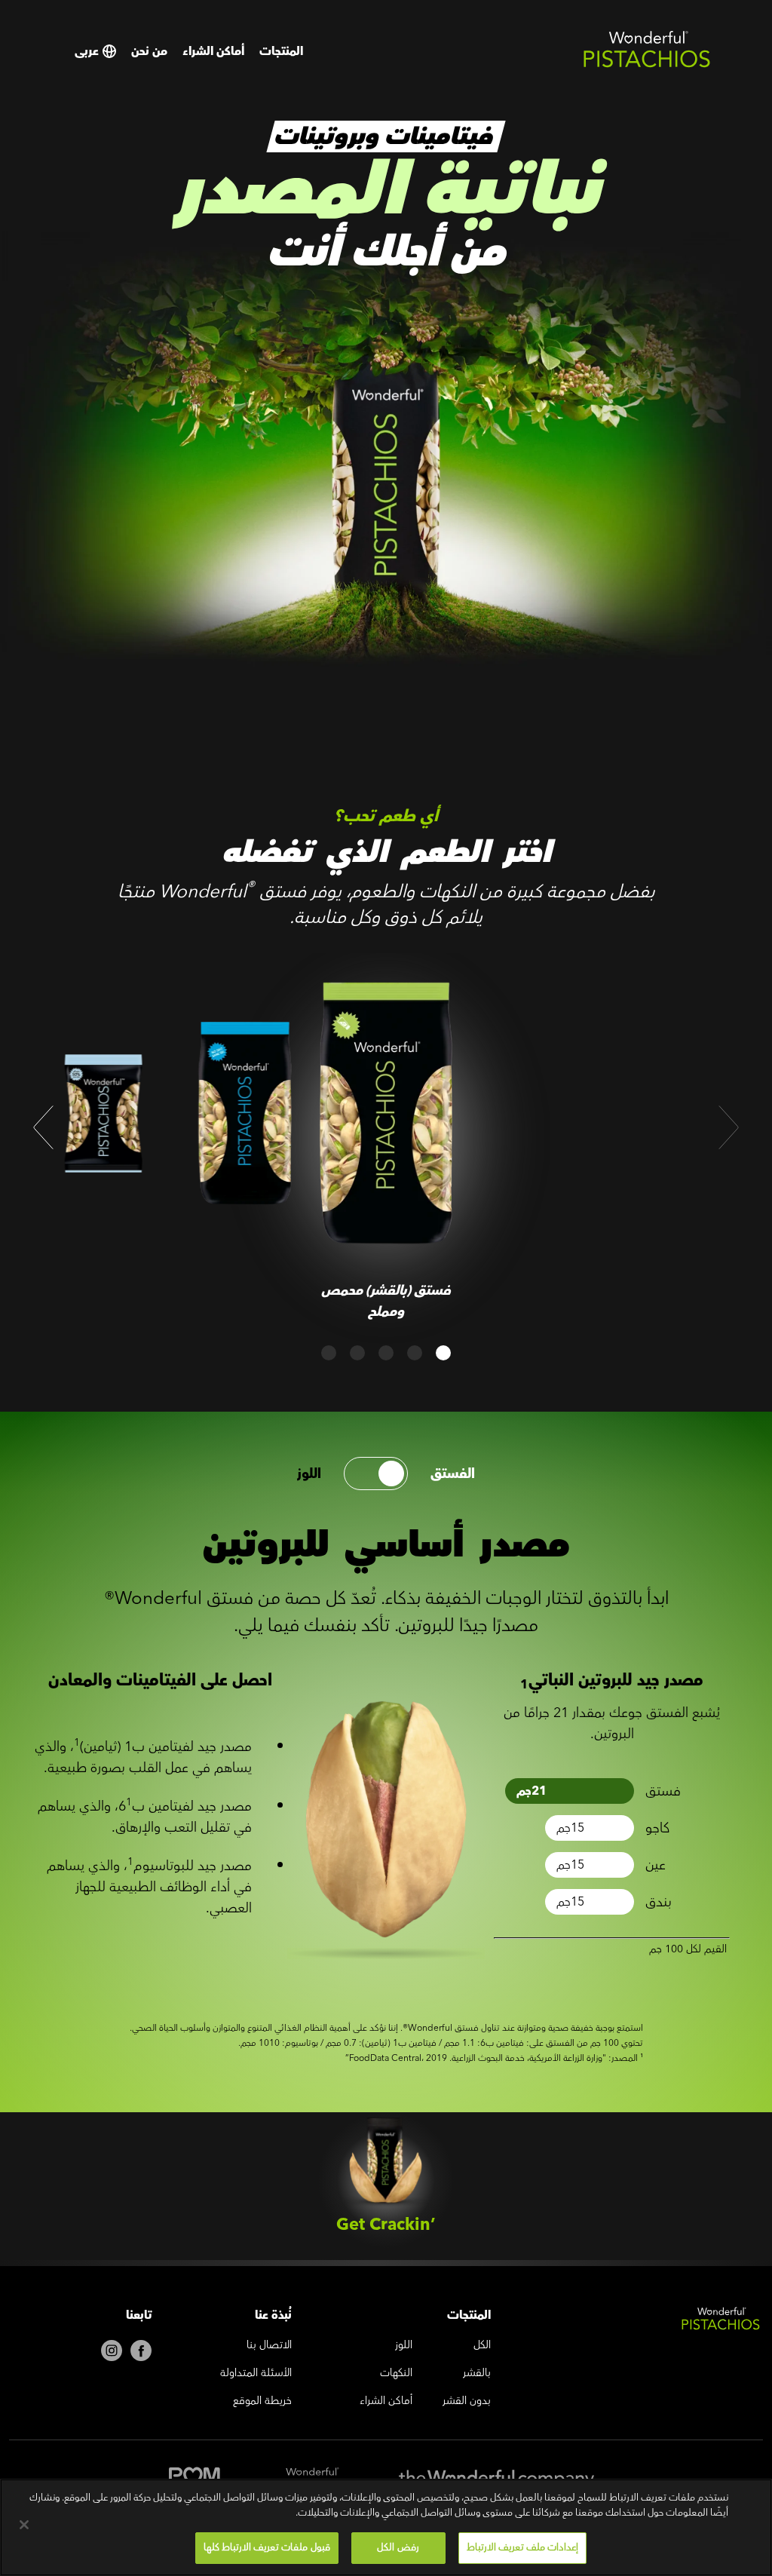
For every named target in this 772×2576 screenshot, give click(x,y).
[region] (386, 2527)
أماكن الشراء (213, 51)
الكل (482, 2346)
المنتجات (281, 51)
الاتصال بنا (269, 2346)
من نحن (149, 51)
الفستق (453, 1474)
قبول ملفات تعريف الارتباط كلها (267, 2547)
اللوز (309, 1474)
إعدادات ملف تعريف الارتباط (522, 2547)
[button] (43, 1127)
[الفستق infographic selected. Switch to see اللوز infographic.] (376, 1474)
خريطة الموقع (262, 2402)
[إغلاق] (24, 2525)
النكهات (396, 2374)
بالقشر (477, 2374)
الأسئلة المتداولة (256, 2374)
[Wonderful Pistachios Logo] (647, 65)
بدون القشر (467, 2402)
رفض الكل (398, 2547)
